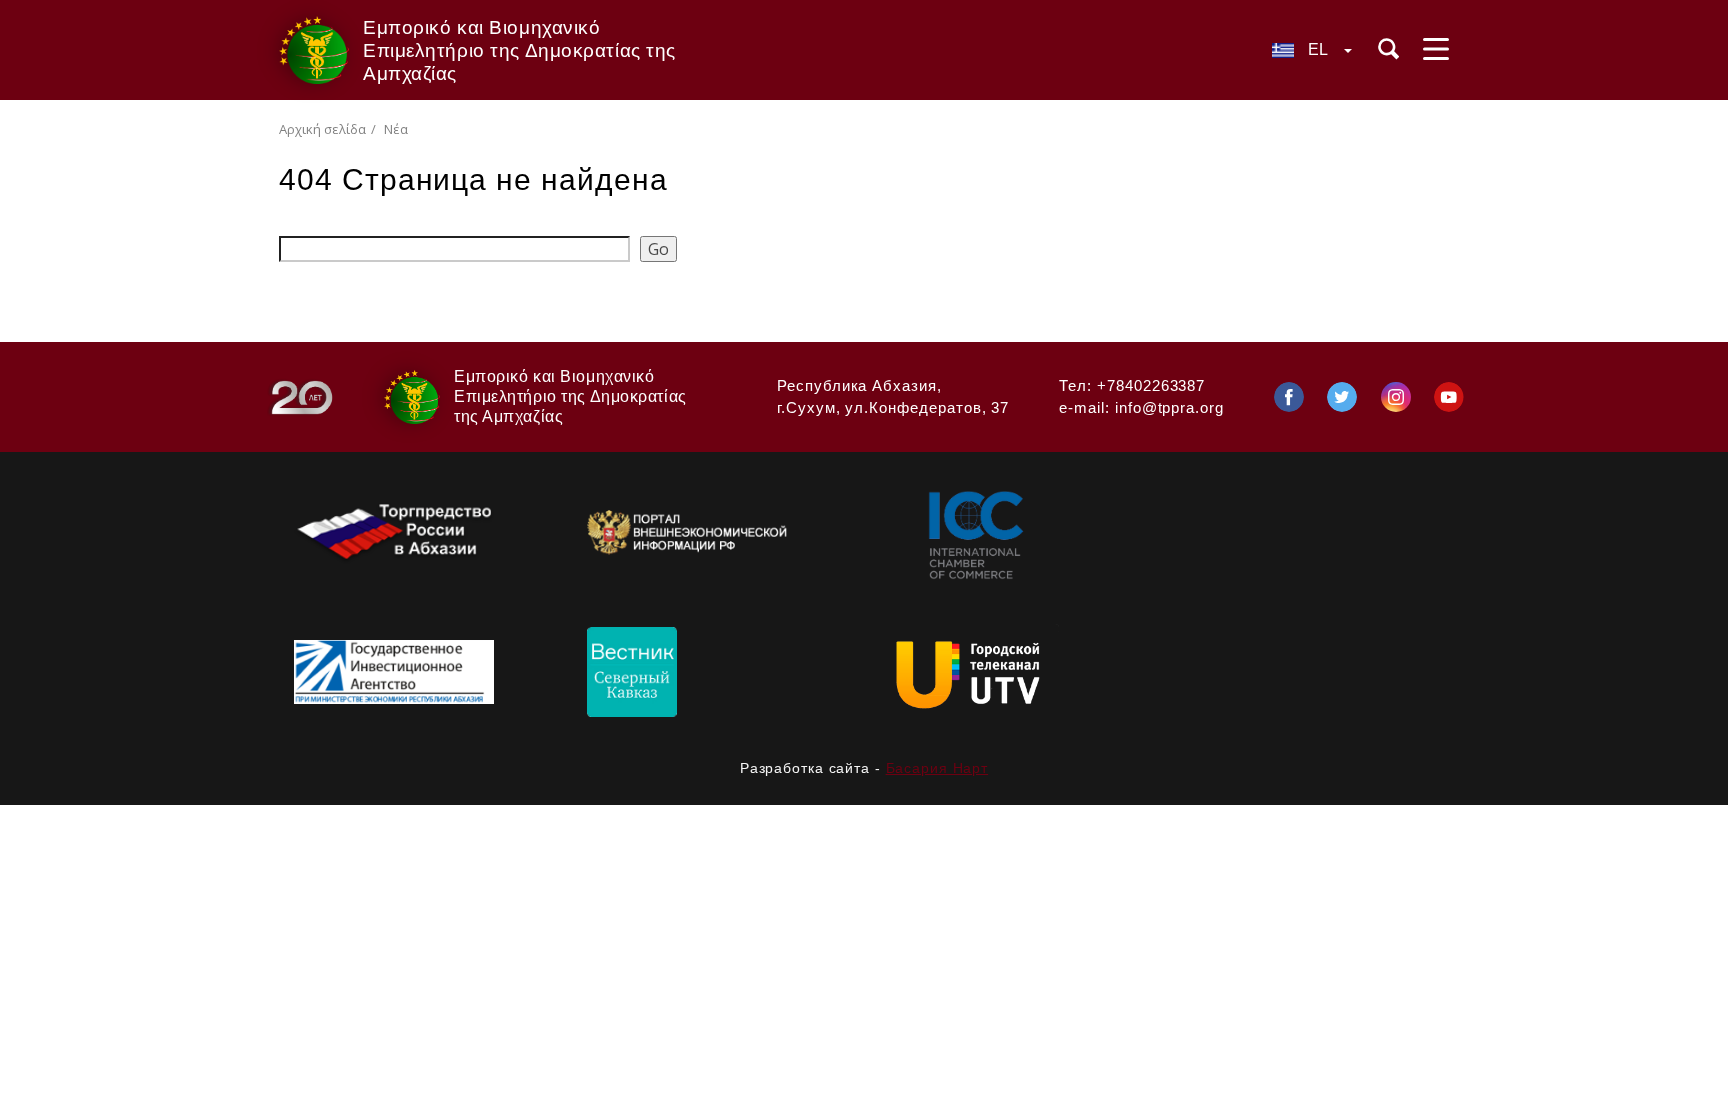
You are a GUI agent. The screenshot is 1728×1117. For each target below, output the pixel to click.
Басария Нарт (937, 768)
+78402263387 (1151, 385)
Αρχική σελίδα (322, 129)
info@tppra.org (1169, 407)
